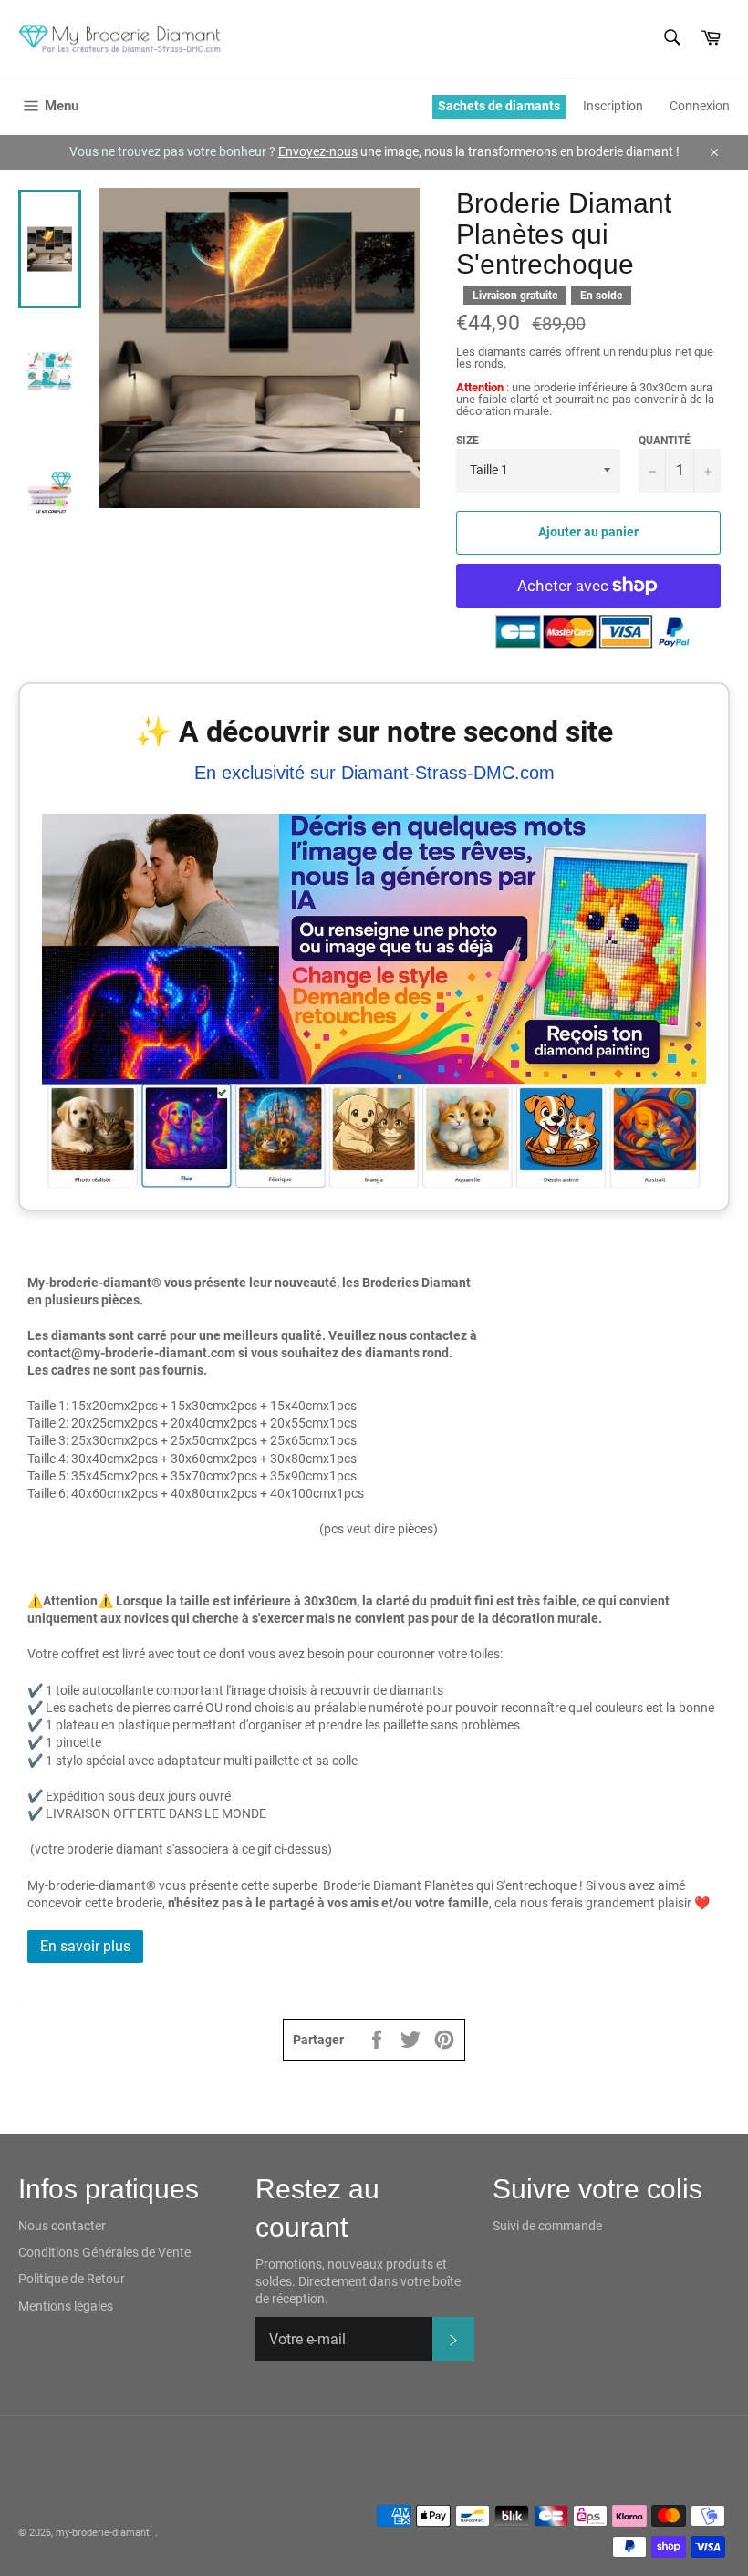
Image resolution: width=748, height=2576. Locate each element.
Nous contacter (62, 2226)
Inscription (613, 106)
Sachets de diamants (499, 106)
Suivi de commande (547, 2226)
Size (467, 441)
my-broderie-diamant (103, 2533)
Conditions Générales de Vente (104, 2252)
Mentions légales (66, 2306)
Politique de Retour (72, 2279)
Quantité (665, 441)
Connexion (700, 106)
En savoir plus (85, 1946)
